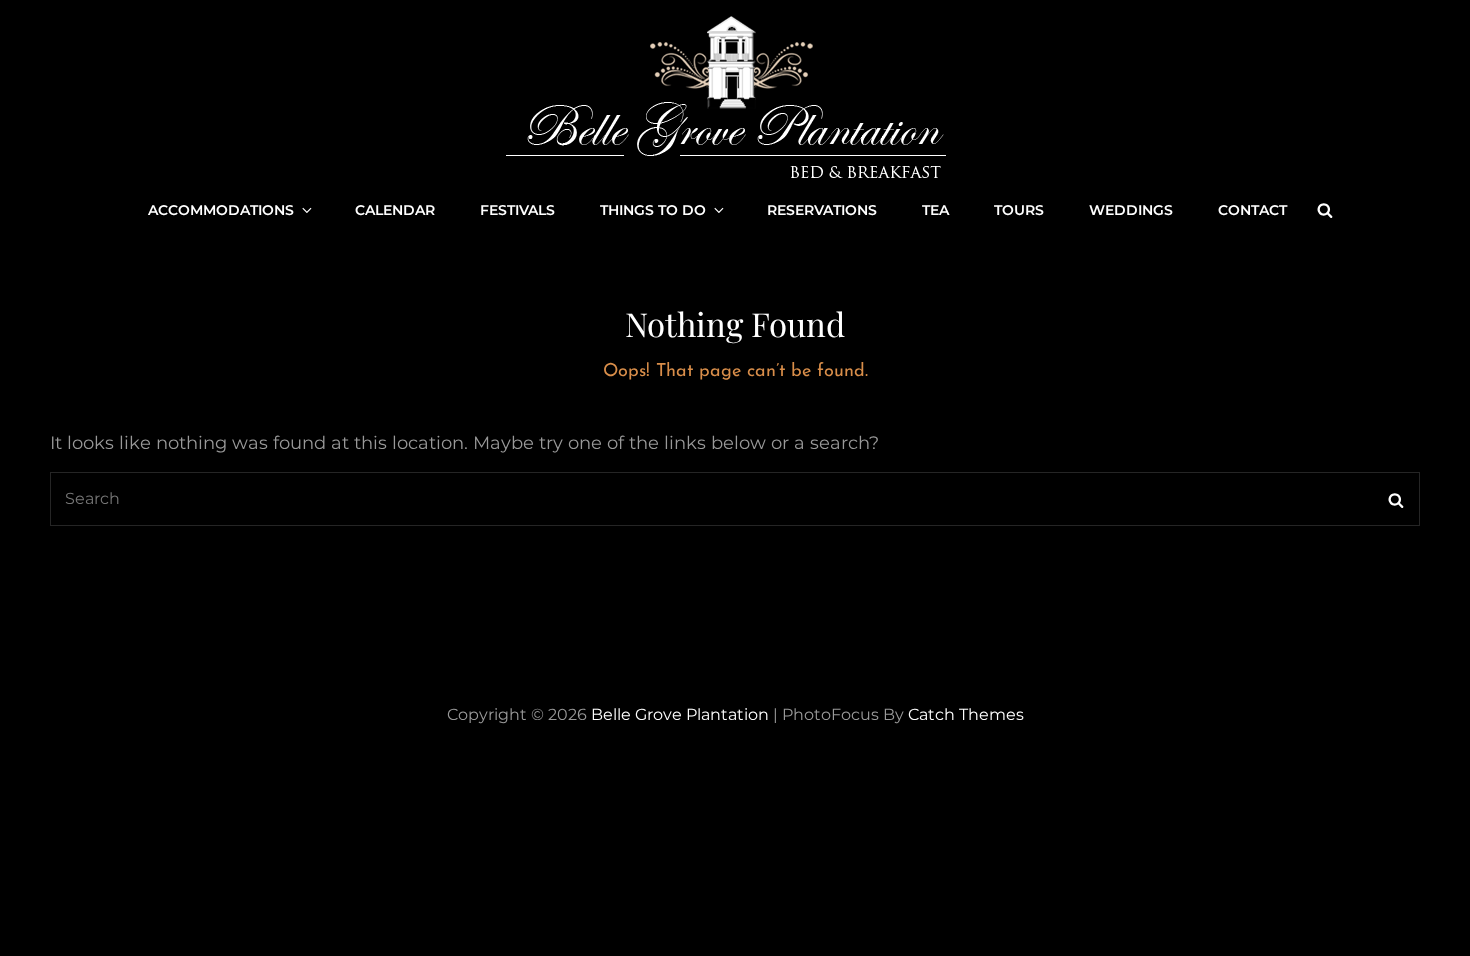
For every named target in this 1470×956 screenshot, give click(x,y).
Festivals (517, 210)
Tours (1019, 210)
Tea (935, 210)
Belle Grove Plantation (680, 714)
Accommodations (221, 210)
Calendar (395, 210)
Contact (1252, 210)
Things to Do (653, 210)
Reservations (822, 210)
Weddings (1131, 210)
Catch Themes (966, 714)
